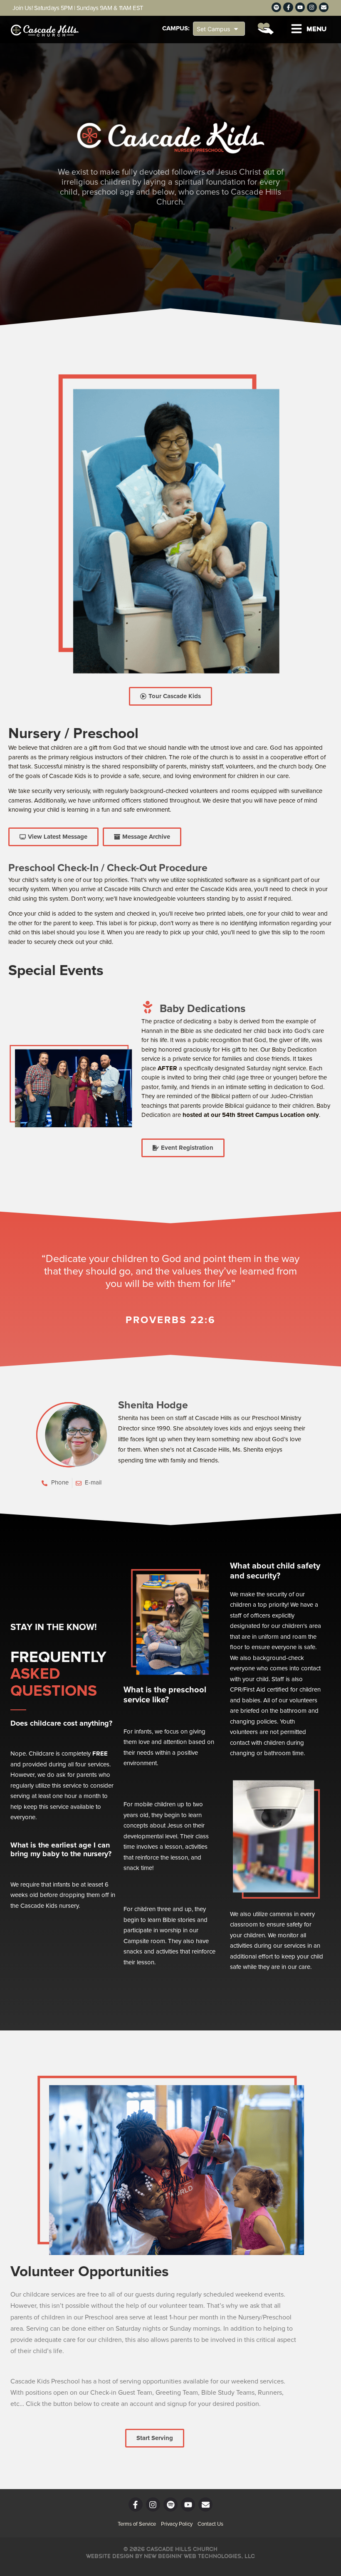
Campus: (176, 28)
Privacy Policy (177, 2524)
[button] (309, 29)
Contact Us (210, 2524)
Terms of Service (137, 2524)
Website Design (110, 2556)
